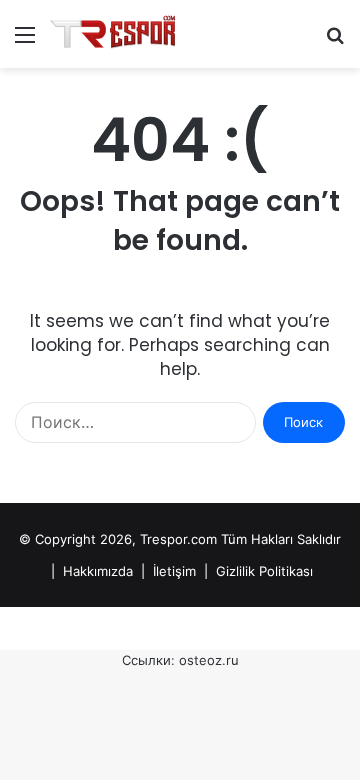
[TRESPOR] (116, 34)
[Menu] (25, 41)
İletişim (174, 571)
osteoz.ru (209, 660)
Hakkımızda (98, 571)
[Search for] (335, 41)
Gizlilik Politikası (264, 571)
